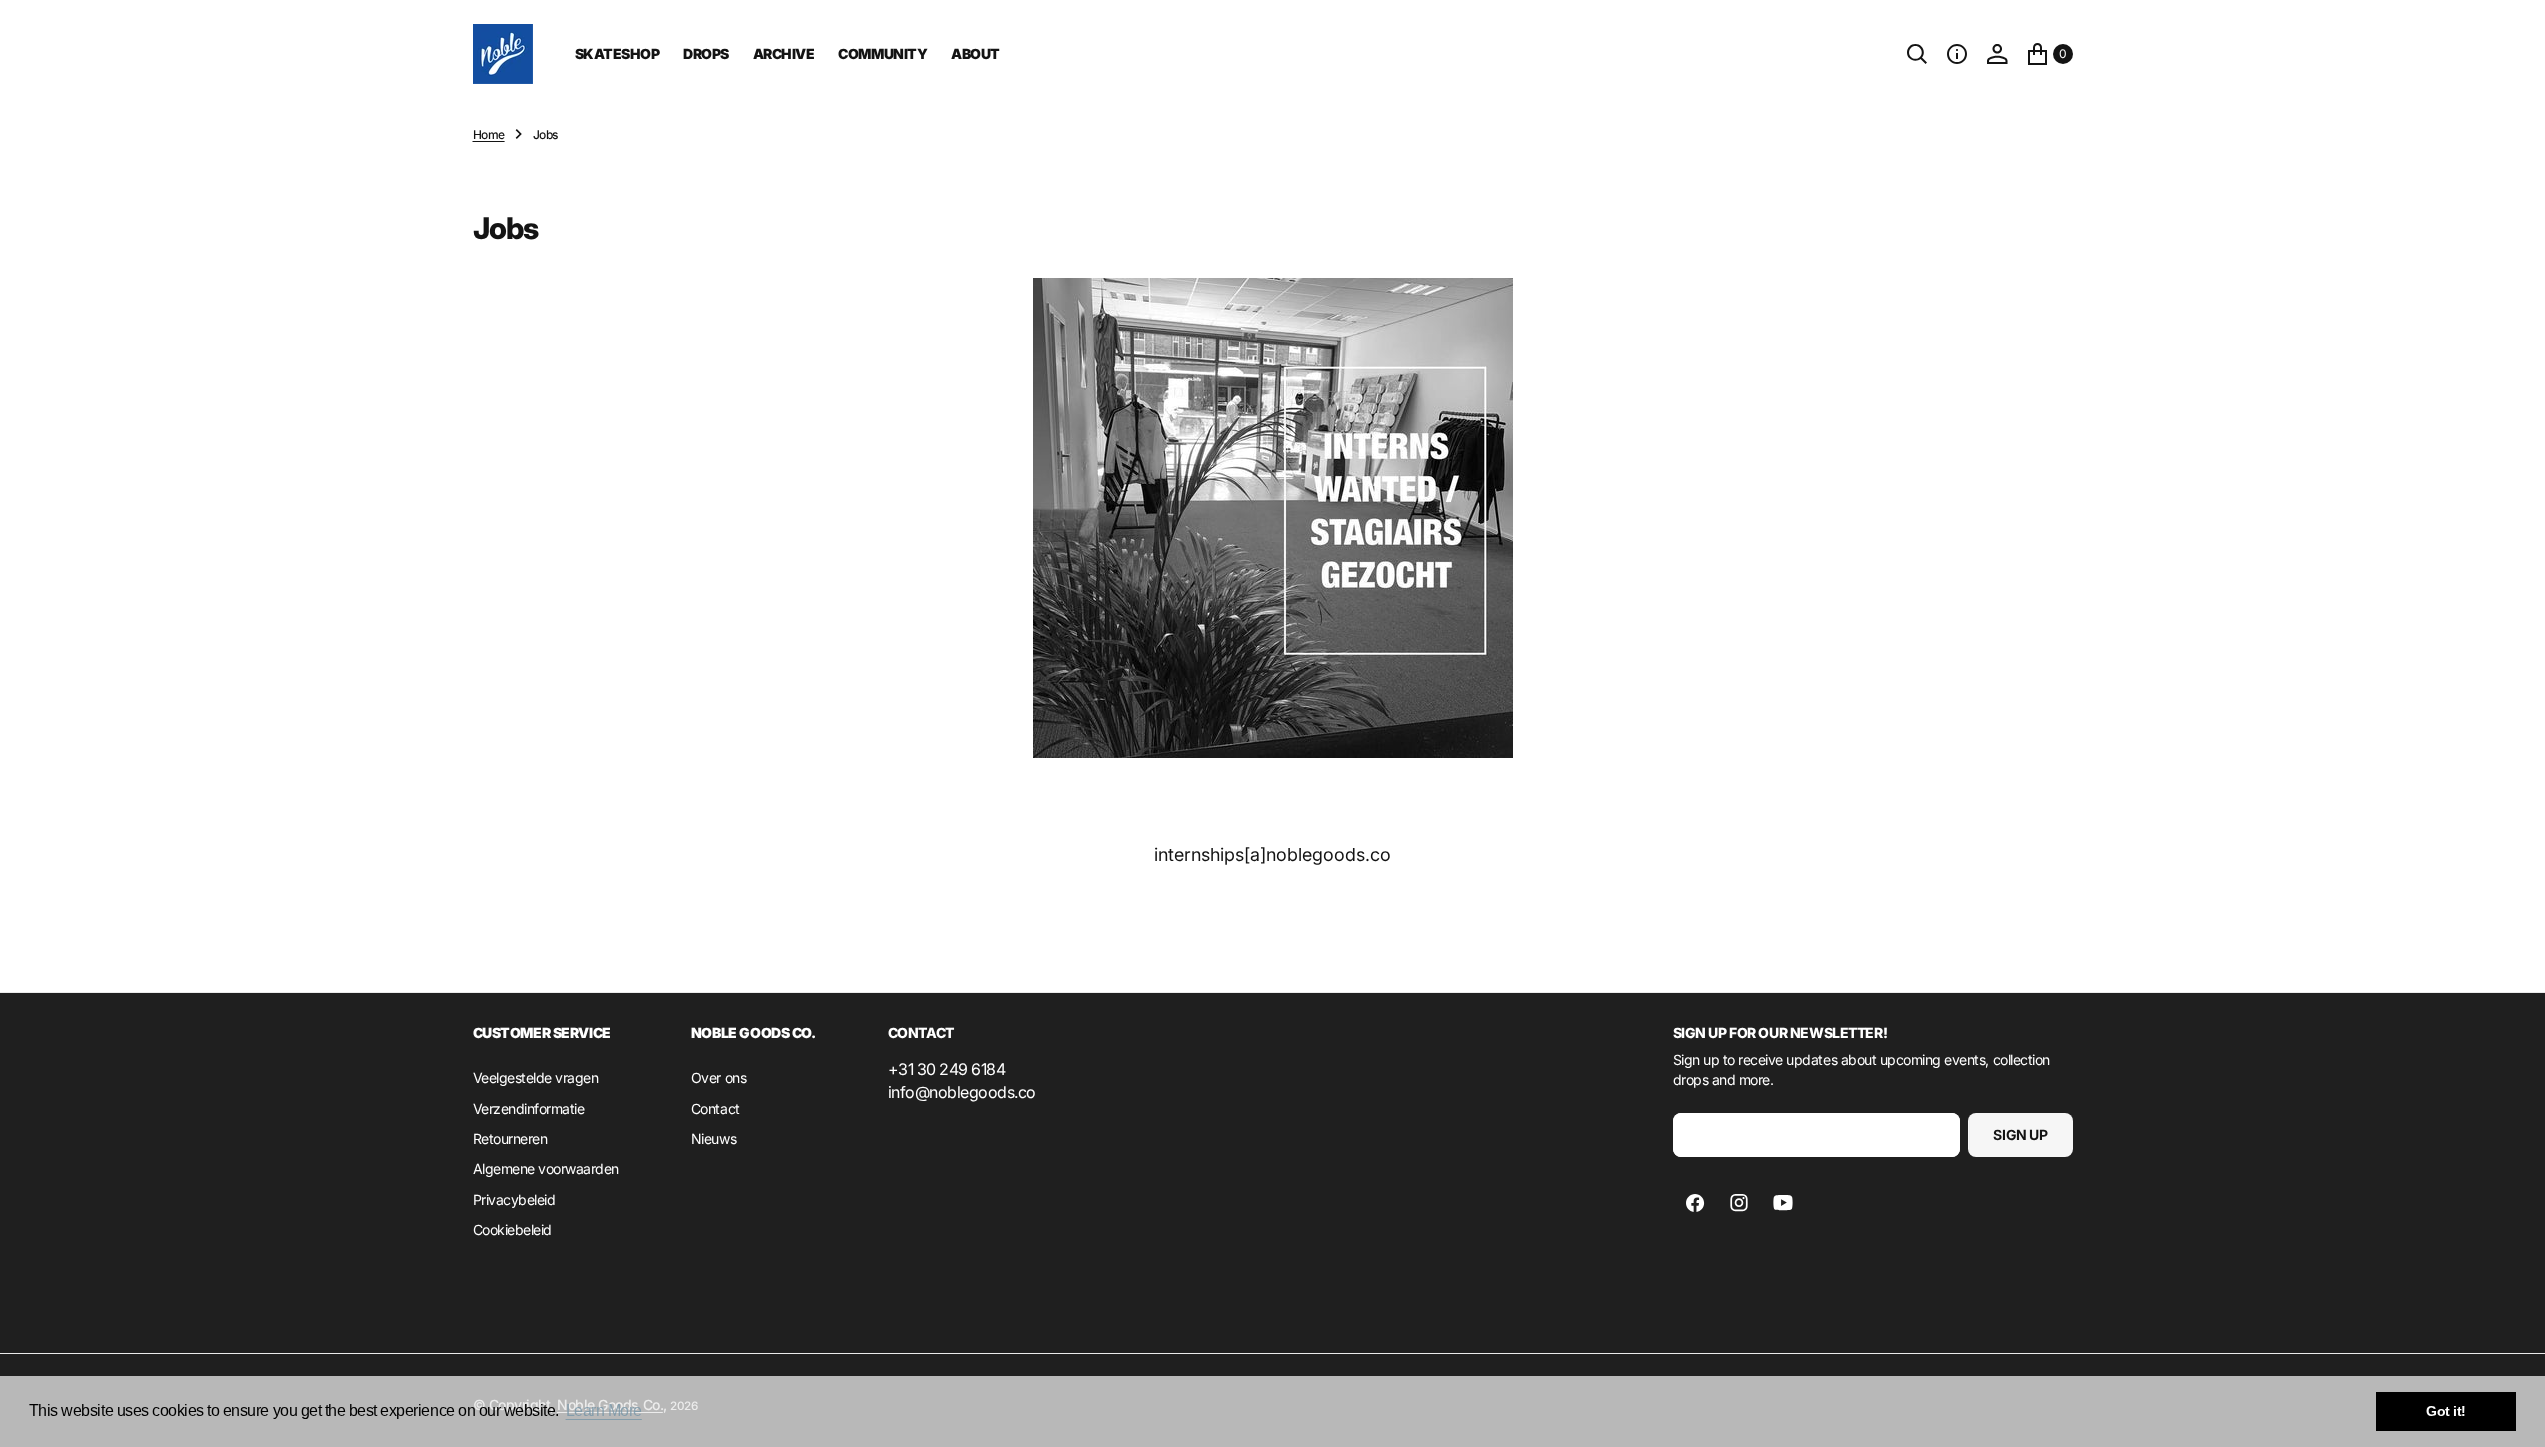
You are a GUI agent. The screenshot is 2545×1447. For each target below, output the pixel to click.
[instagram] (1739, 1203)
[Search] (1917, 54)
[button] (1957, 54)
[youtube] (1783, 1203)
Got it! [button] (2446, 1411)
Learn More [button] (604, 1410)
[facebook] (1695, 1203)
